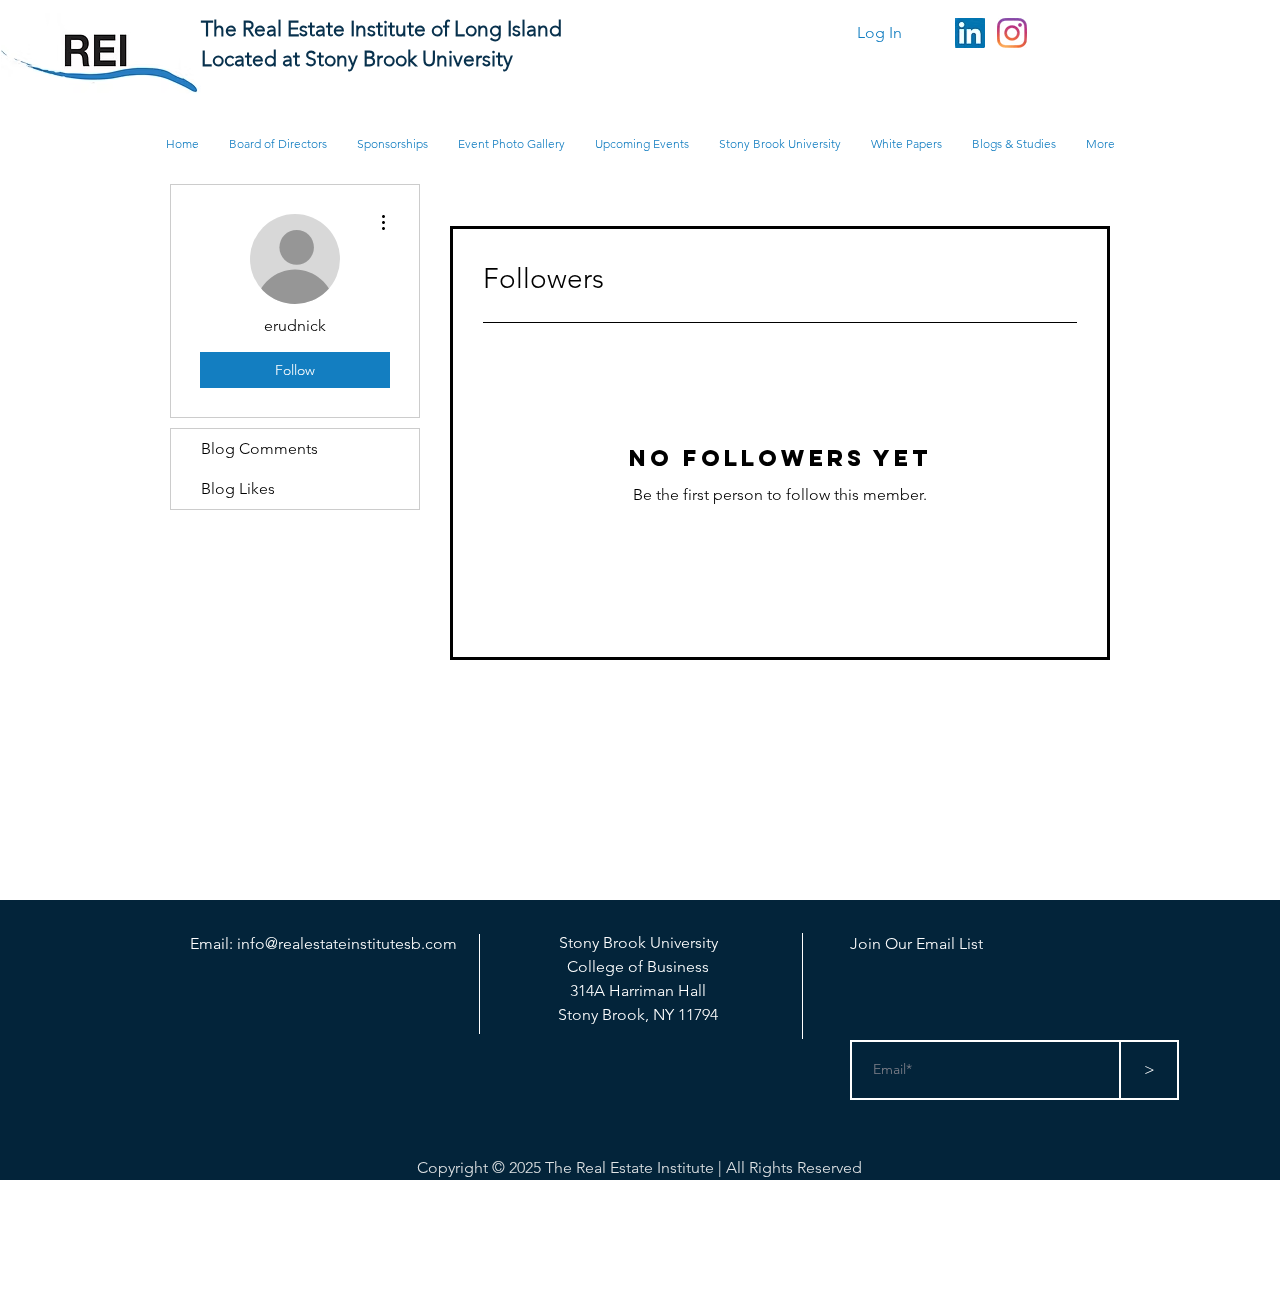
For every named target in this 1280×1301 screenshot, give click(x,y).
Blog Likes (238, 488)
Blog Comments (259, 448)
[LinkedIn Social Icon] (970, 33)
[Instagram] (1012, 33)
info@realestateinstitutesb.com (347, 943)
